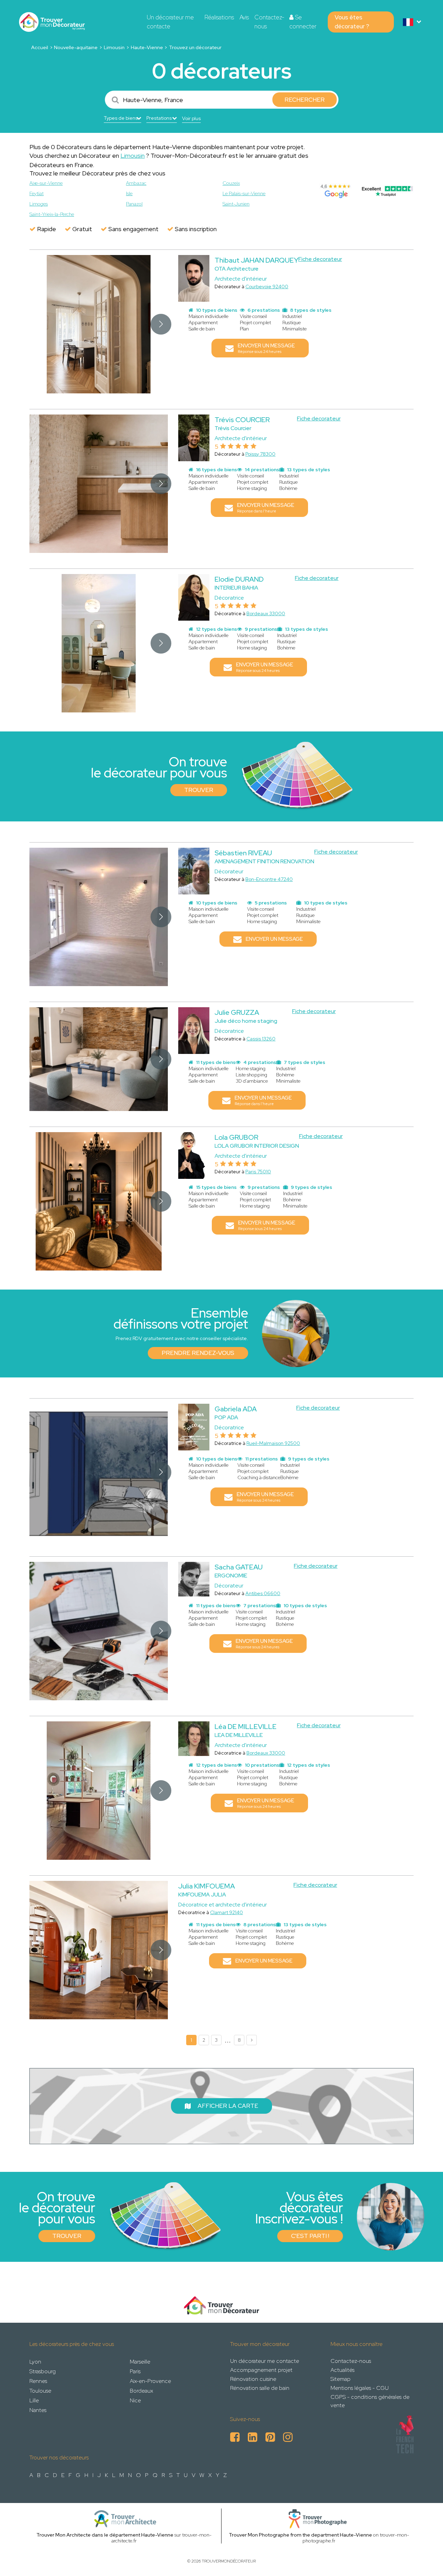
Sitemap (341, 2379)
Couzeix (231, 183)
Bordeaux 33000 (266, 613)
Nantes (38, 2410)
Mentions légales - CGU (360, 2388)
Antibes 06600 (263, 1593)
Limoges (39, 204)
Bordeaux (141, 2391)
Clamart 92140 (227, 1912)
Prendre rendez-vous (198, 1353)
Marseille (140, 2362)
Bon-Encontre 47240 (269, 879)
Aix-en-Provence (150, 2381)
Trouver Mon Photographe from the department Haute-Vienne (300, 2535)
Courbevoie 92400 (267, 286)
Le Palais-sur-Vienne (244, 193)
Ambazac (136, 183)
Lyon (35, 2362)
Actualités (342, 2370)
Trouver (199, 790)
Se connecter (303, 22)
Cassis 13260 (261, 1039)
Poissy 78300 (260, 454)
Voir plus (191, 118)
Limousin (114, 47)
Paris (135, 2371)
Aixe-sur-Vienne (46, 183)
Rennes (38, 2381)
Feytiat (37, 193)
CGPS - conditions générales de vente (370, 2401)
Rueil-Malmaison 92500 (273, 1443)
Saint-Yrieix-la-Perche (52, 214)
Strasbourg (43, 2371)
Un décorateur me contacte (170, 22)
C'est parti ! (310, 2236)
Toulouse (40, 2391)
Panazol (134, 204)
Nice (135, 2400)
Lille (34, 2400)
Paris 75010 (258, 1172)
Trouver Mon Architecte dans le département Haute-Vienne (105, 2535)
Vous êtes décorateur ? (352, 22)
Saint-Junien (236, 204)
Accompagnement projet (261, 2370)
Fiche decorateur (320, 259)
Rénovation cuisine (253, 2379)
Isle (129, 193)
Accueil (40, 47)
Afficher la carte (228, 2106)
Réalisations (219, 17)
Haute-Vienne (147, 47)
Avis (244, 17)
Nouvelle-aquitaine (76, 47)
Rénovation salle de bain (260, 2388)
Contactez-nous (269, 22)
